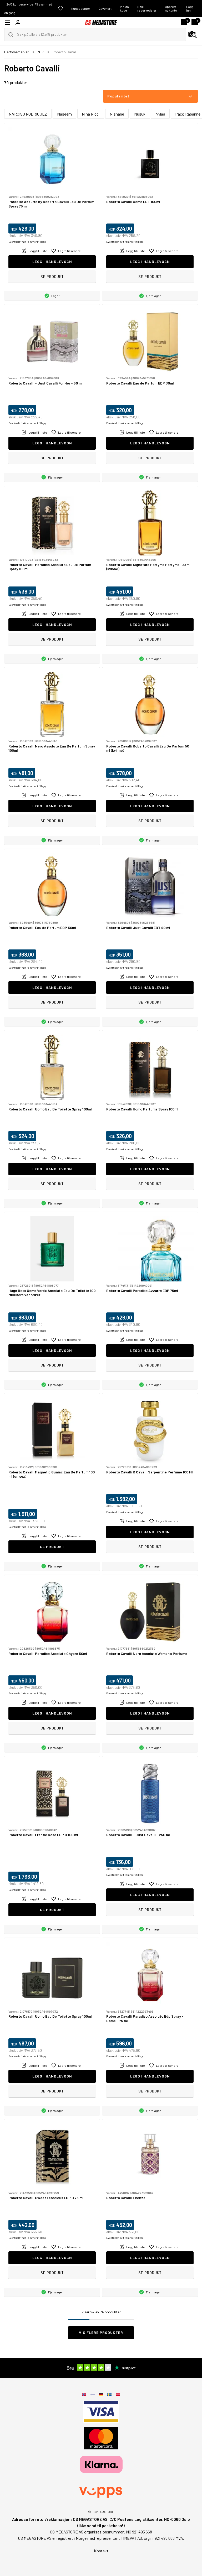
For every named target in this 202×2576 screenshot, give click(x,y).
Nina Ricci (91, 114)
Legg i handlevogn (52, 261)
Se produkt (52, 276)
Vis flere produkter (101, 2332)
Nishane (117, 114)
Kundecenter (81, 8)
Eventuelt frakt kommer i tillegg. (27, 242)
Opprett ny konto (171, 8)
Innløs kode (124, 8)
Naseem (64, 114)
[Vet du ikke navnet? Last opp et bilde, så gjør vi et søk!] (193, 35)
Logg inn (190, 8)
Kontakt (101, 2551)
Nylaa (160, 114)
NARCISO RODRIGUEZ (28, 114)
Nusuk (140, 114)
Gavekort (105, 8)
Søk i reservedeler (147, 8)
